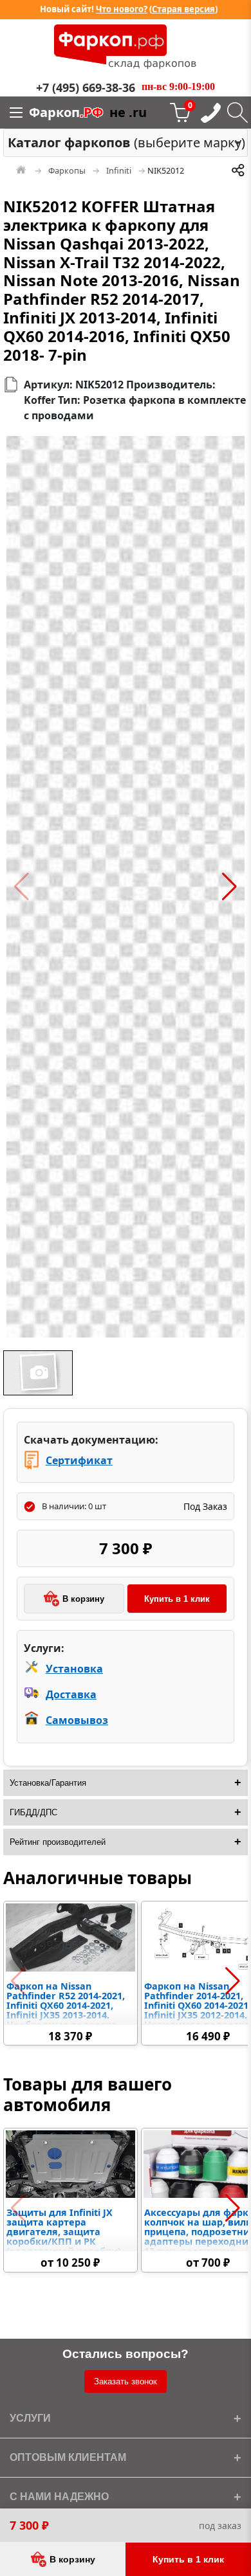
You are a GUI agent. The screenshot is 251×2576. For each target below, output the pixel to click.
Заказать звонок (126, 2381)
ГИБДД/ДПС (33, 1812)
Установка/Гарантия (48, 1783)
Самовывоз (77, 1720)
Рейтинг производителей (58, 1842)
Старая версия (183, 9)
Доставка (71, 1694)
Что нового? (122, 9)
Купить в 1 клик (177, 1599)
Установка (74, 1669)
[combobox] (126, 143)
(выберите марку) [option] (122, 142)
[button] (22, 887)
